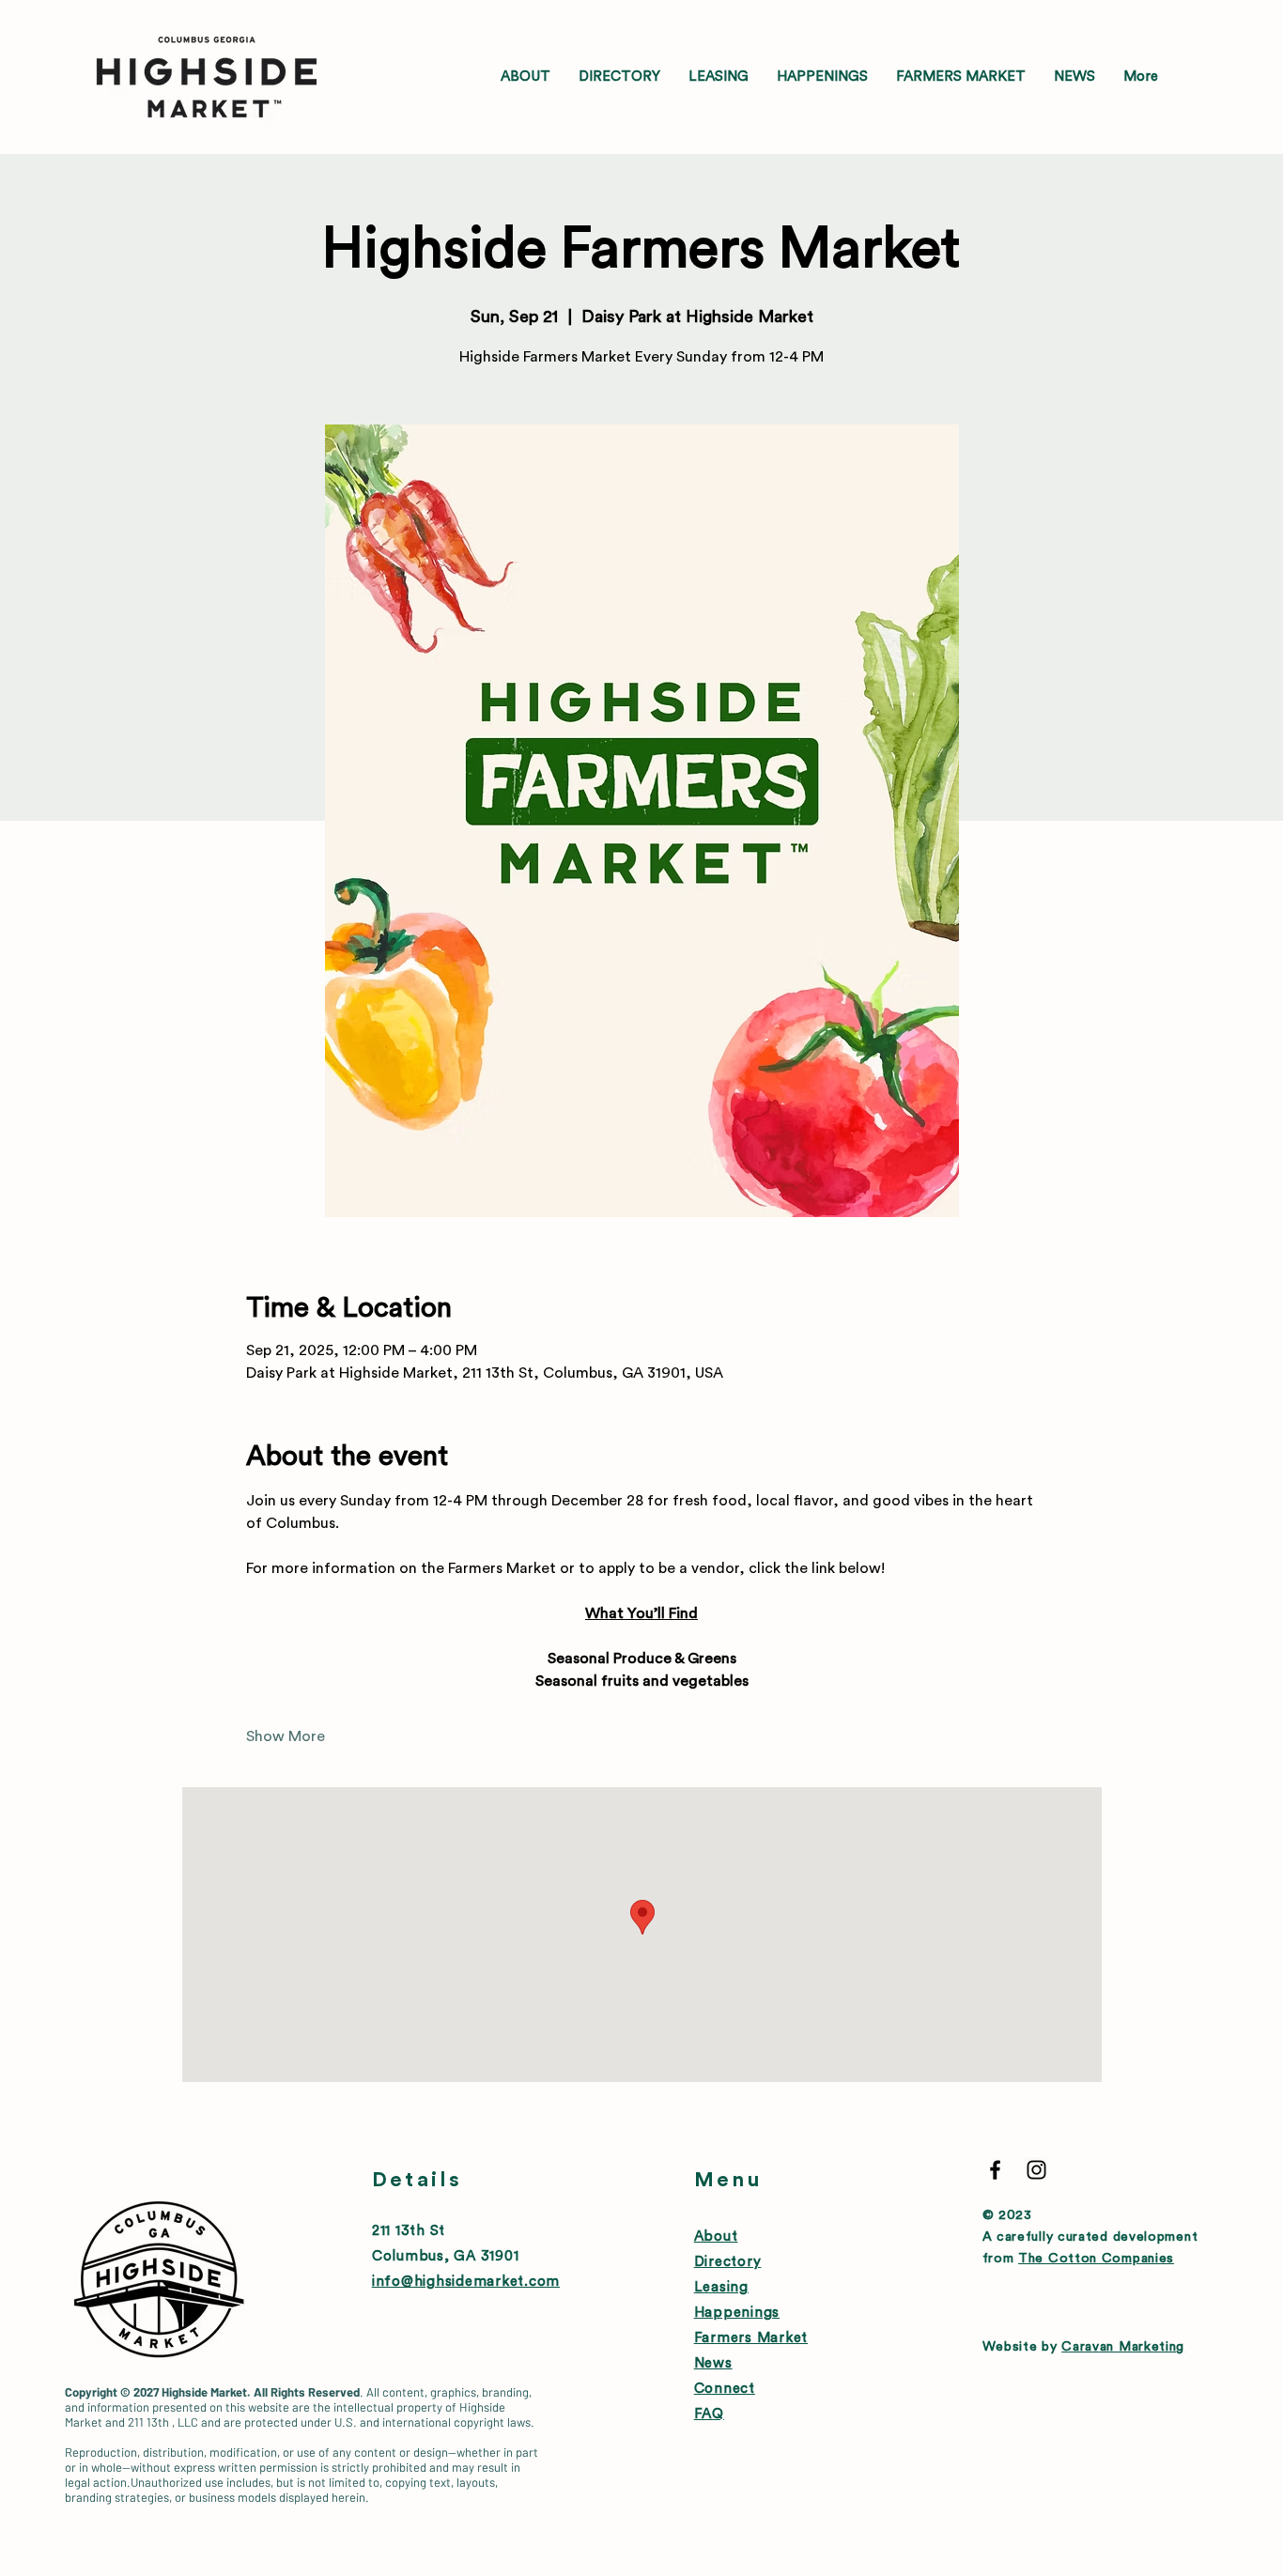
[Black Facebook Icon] (995, 2170)
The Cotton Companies (1096, 2259)
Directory (728, 2262)
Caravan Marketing (1123, 2347)
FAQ (709, 2414)
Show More (286, 1736)
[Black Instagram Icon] (1036, 2170)
